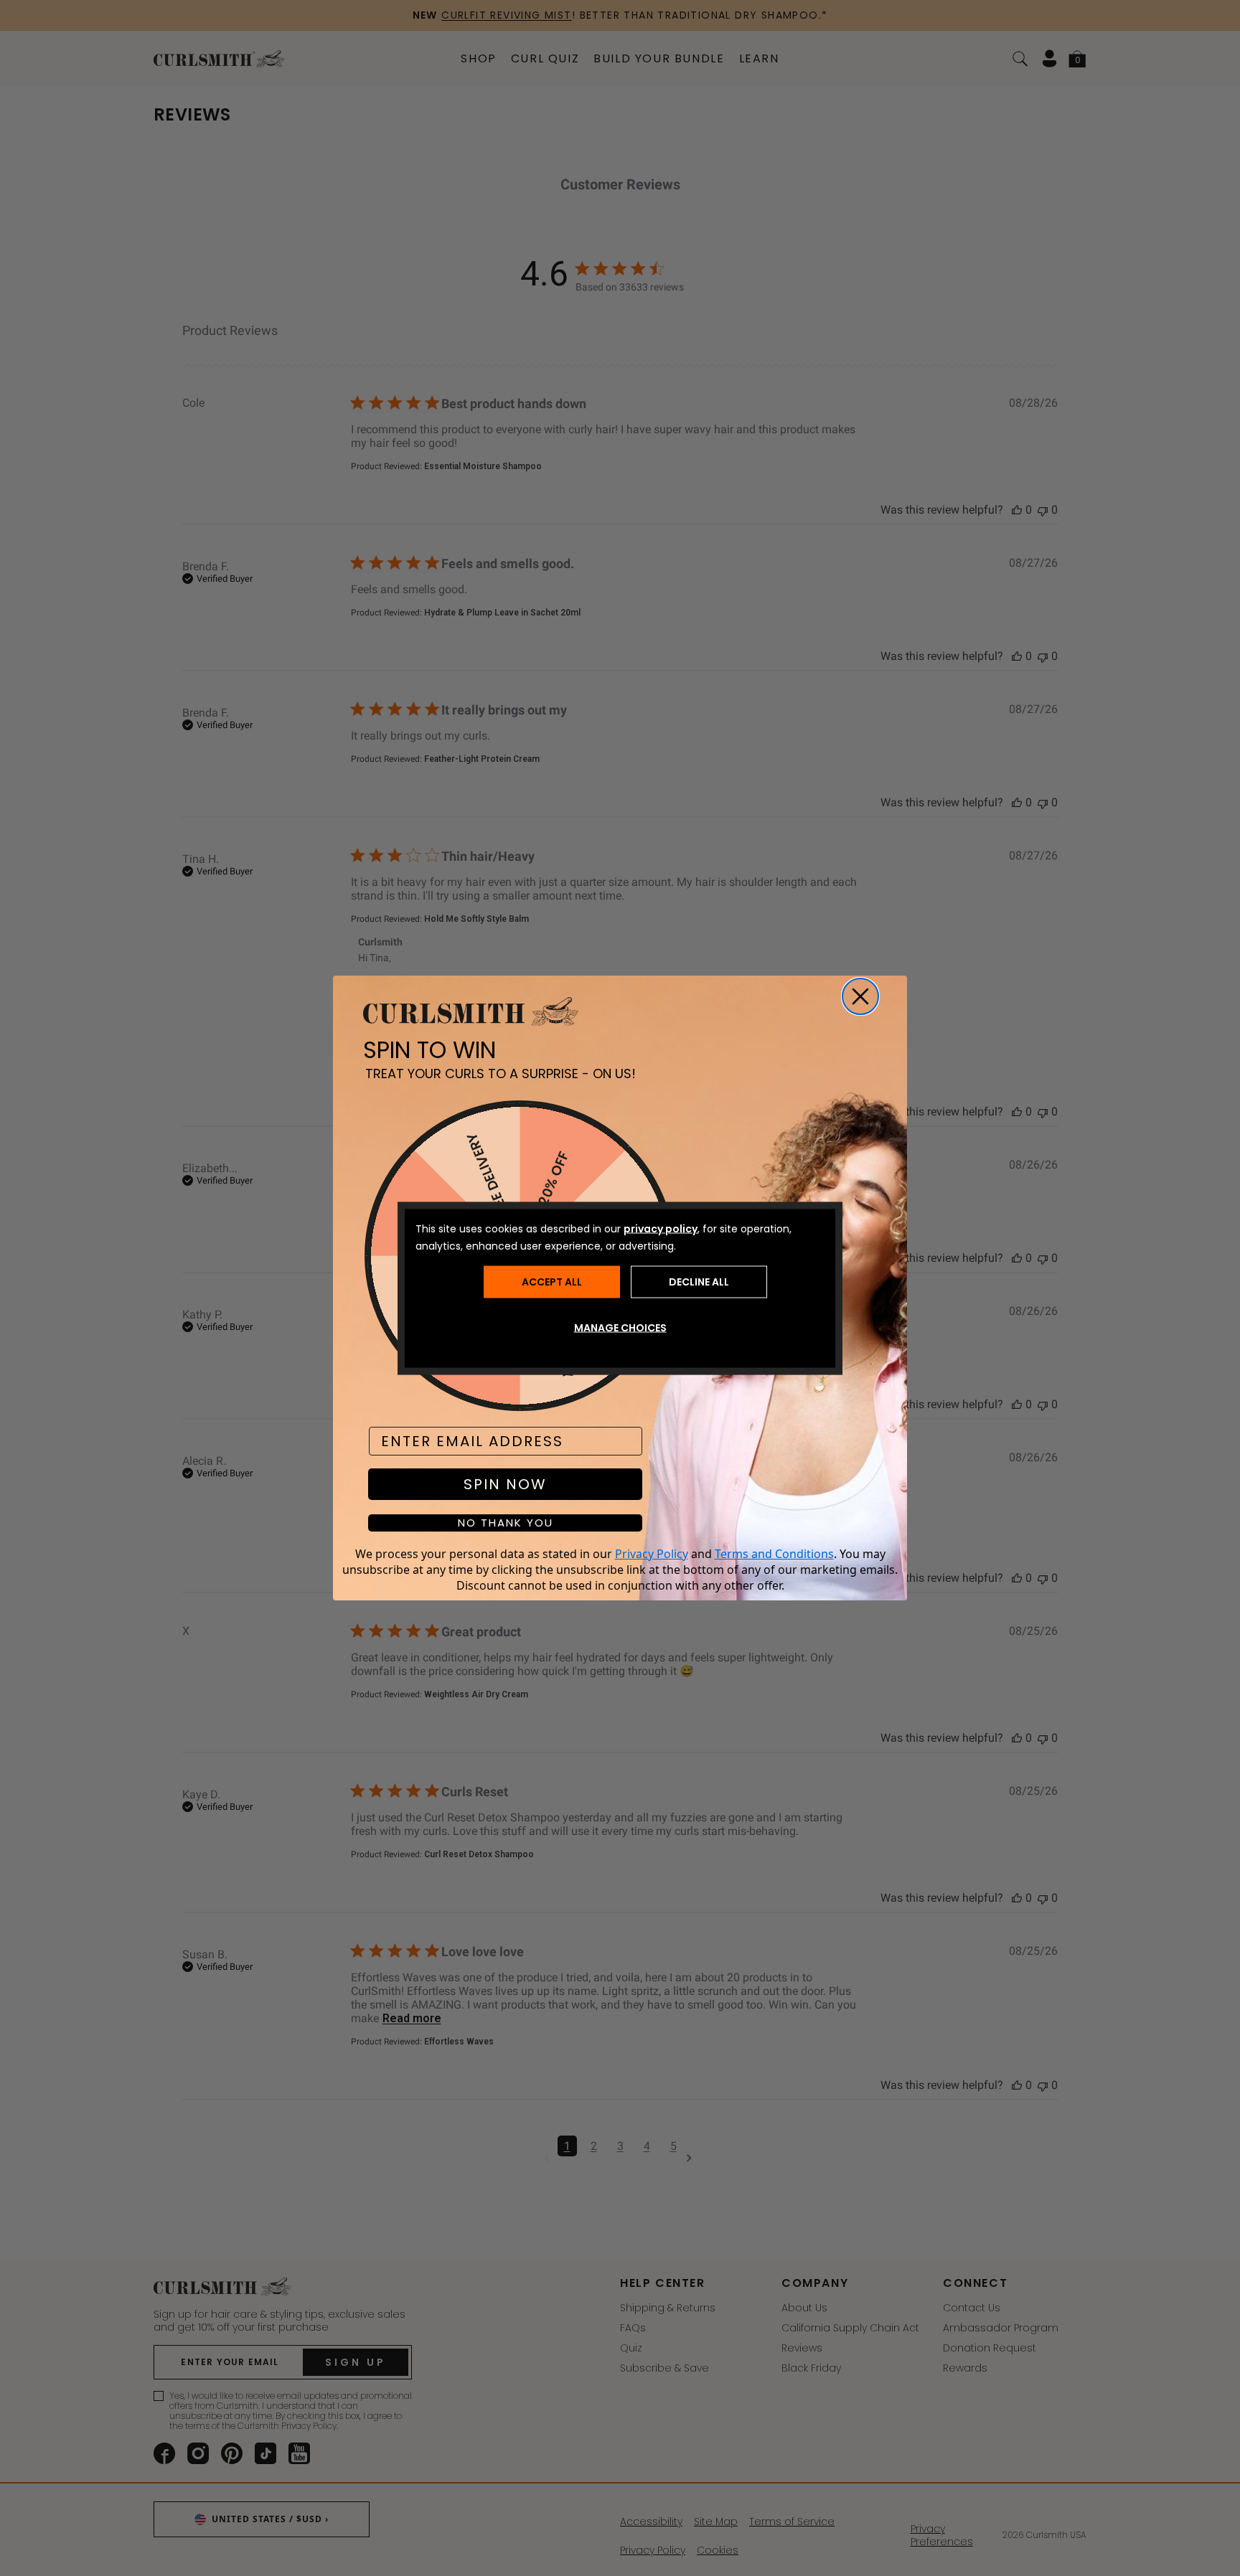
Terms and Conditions (774, 1554)
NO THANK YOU (506, 1523)
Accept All (552, 1282)
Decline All (699, 1282)
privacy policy (661, 1228)
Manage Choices (620, 1327)
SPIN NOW (505, 1484)
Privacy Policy (652, 1554)
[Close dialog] (860, 996)
